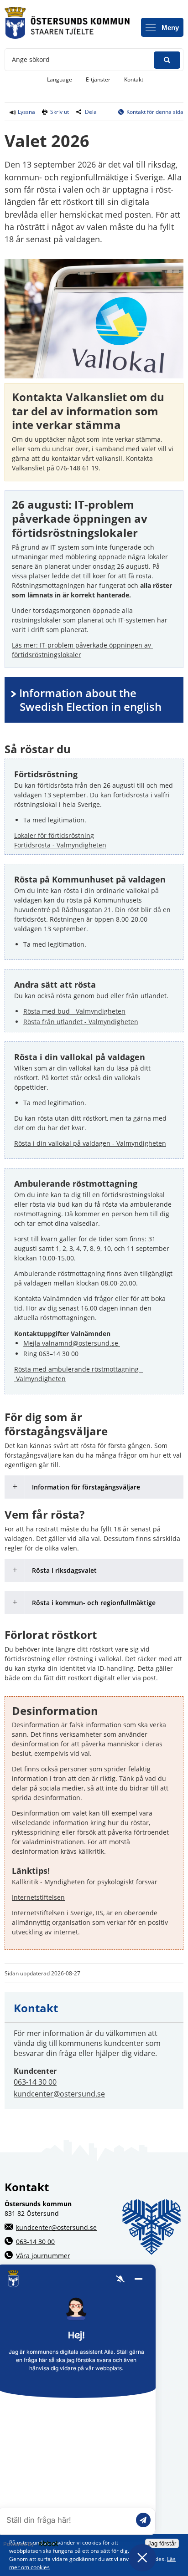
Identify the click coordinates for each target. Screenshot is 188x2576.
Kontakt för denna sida (155, 112)
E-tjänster (102, 79)
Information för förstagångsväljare (86, 1487)
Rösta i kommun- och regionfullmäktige (94, 1603)
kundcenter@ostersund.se (59, 2094)
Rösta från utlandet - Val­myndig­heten (81, 1022)
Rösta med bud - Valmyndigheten (74, 1011)
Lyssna (26, 112)
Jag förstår (162, 2543)
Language (60, 79)
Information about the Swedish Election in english (90, 700)
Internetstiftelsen (38, 1897)
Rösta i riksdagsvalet (64, 1570)
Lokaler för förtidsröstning (54, 835)
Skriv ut (60, 112)
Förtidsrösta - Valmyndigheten (60, 845)
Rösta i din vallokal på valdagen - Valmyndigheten (90, 1143)
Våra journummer (43, 2256)
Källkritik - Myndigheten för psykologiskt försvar (85, 1882)
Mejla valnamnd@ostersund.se (72, 1343)
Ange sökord (31, 59)
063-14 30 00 (35, 2082)
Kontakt (134, 79)
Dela (91, 112)
